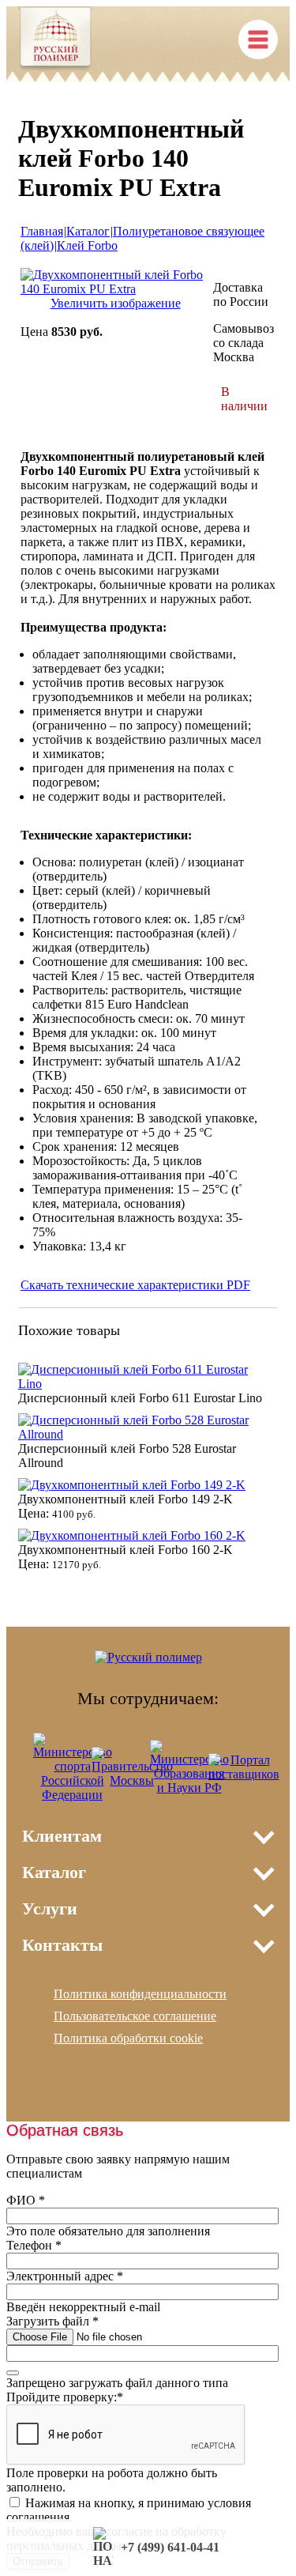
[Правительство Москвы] (132, 1780)
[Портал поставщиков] (244, 1774)
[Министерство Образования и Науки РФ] (189, 1788)
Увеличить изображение (116, 303)
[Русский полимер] (56, 40)
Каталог (88, 231)
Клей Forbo (87, 245)
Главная (42, 231)
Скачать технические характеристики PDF (135, 1285)
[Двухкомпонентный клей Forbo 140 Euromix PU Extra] (115, 289)
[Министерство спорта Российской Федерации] (73, 1795)
